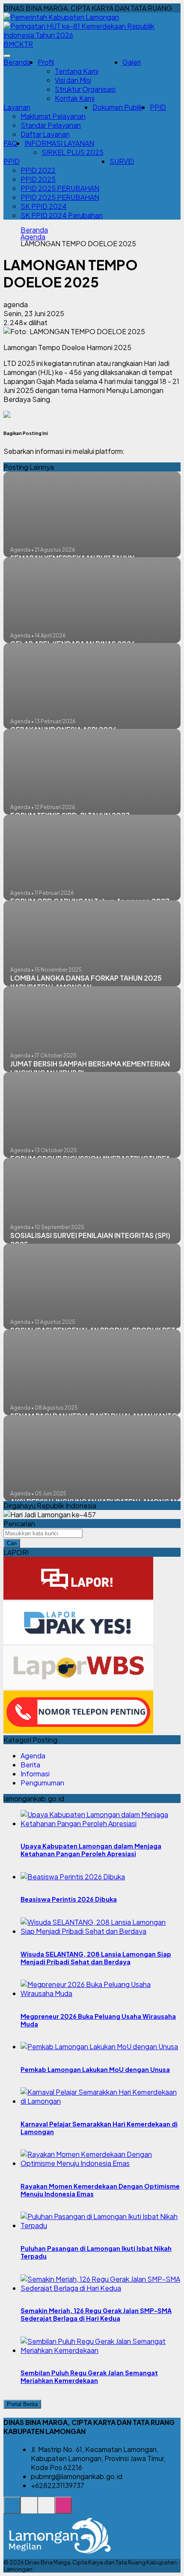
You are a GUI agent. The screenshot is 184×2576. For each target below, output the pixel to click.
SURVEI (122, 161)
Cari (12, 1543)
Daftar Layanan (45, 134)
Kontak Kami (75, 98)
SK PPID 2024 (44, 206)
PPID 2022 (38, 170)
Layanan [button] (17, 107)
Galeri (132, 62)
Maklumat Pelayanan (53, 116)
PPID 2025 (38, 179)
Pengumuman (42, 1783)
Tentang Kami (77, 71)
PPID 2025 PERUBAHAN (60, 188)
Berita (30, 1765)
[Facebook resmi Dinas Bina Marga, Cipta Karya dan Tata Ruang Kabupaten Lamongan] (46, 2510)
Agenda (33, 237)
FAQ (10, 143)
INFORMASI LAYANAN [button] (59, 143)
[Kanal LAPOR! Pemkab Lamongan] (29, 2510)
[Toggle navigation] (7, 56)
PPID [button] (12, 161)
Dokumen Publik (118, 107)
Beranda (17, 62)
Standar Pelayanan (51, 125)
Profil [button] (46, 62)
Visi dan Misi (73, 80)
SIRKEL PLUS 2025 (73, 152)
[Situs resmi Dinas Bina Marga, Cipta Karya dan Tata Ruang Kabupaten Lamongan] (12, 2510)
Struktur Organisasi (85, 89)
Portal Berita (22, 2404)
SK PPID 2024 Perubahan (62, 215)
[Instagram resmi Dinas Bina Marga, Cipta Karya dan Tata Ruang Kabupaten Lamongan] (63, 2510)
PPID (158, 107)
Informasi (35, 1774)
